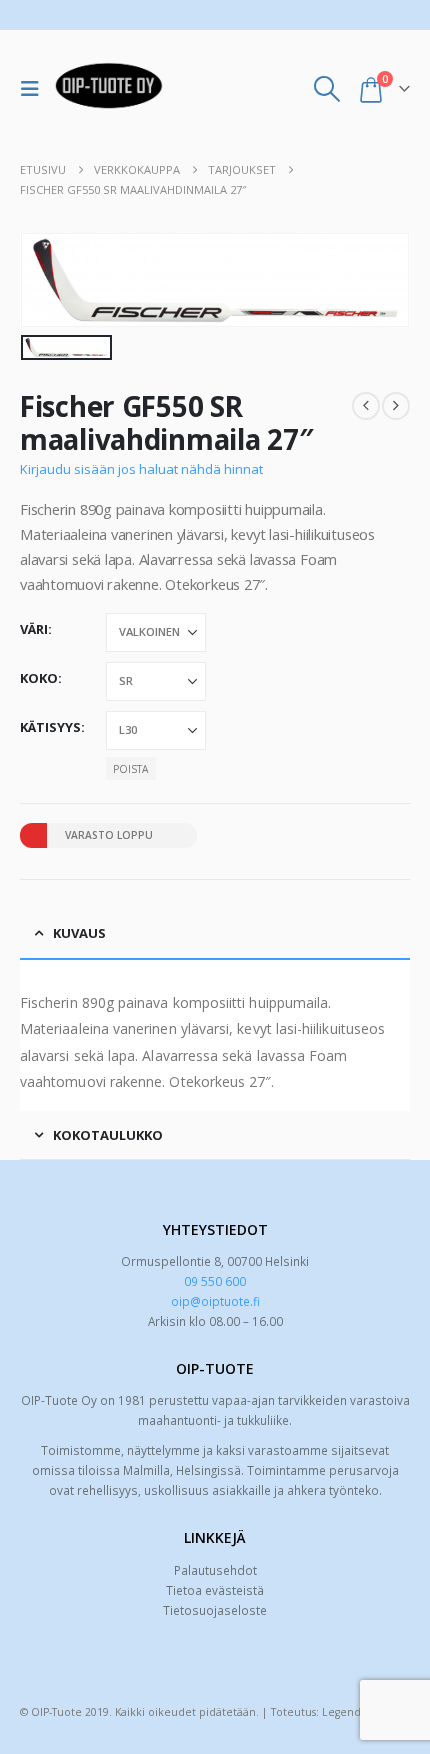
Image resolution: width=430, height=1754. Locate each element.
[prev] (366, 406)
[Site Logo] (109, 89)
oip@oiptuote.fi (215, 1301)
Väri (34, 629)
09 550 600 (215, 1281)
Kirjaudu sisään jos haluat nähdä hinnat (141, 469)
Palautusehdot (215, 1570)
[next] (396, 406)
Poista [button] (130, 769)
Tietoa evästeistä (215, 1590)
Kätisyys (50, 727)
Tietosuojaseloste (215, 1610)
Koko (39, 678)
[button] (35, 89)
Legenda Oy (353, 1712)
